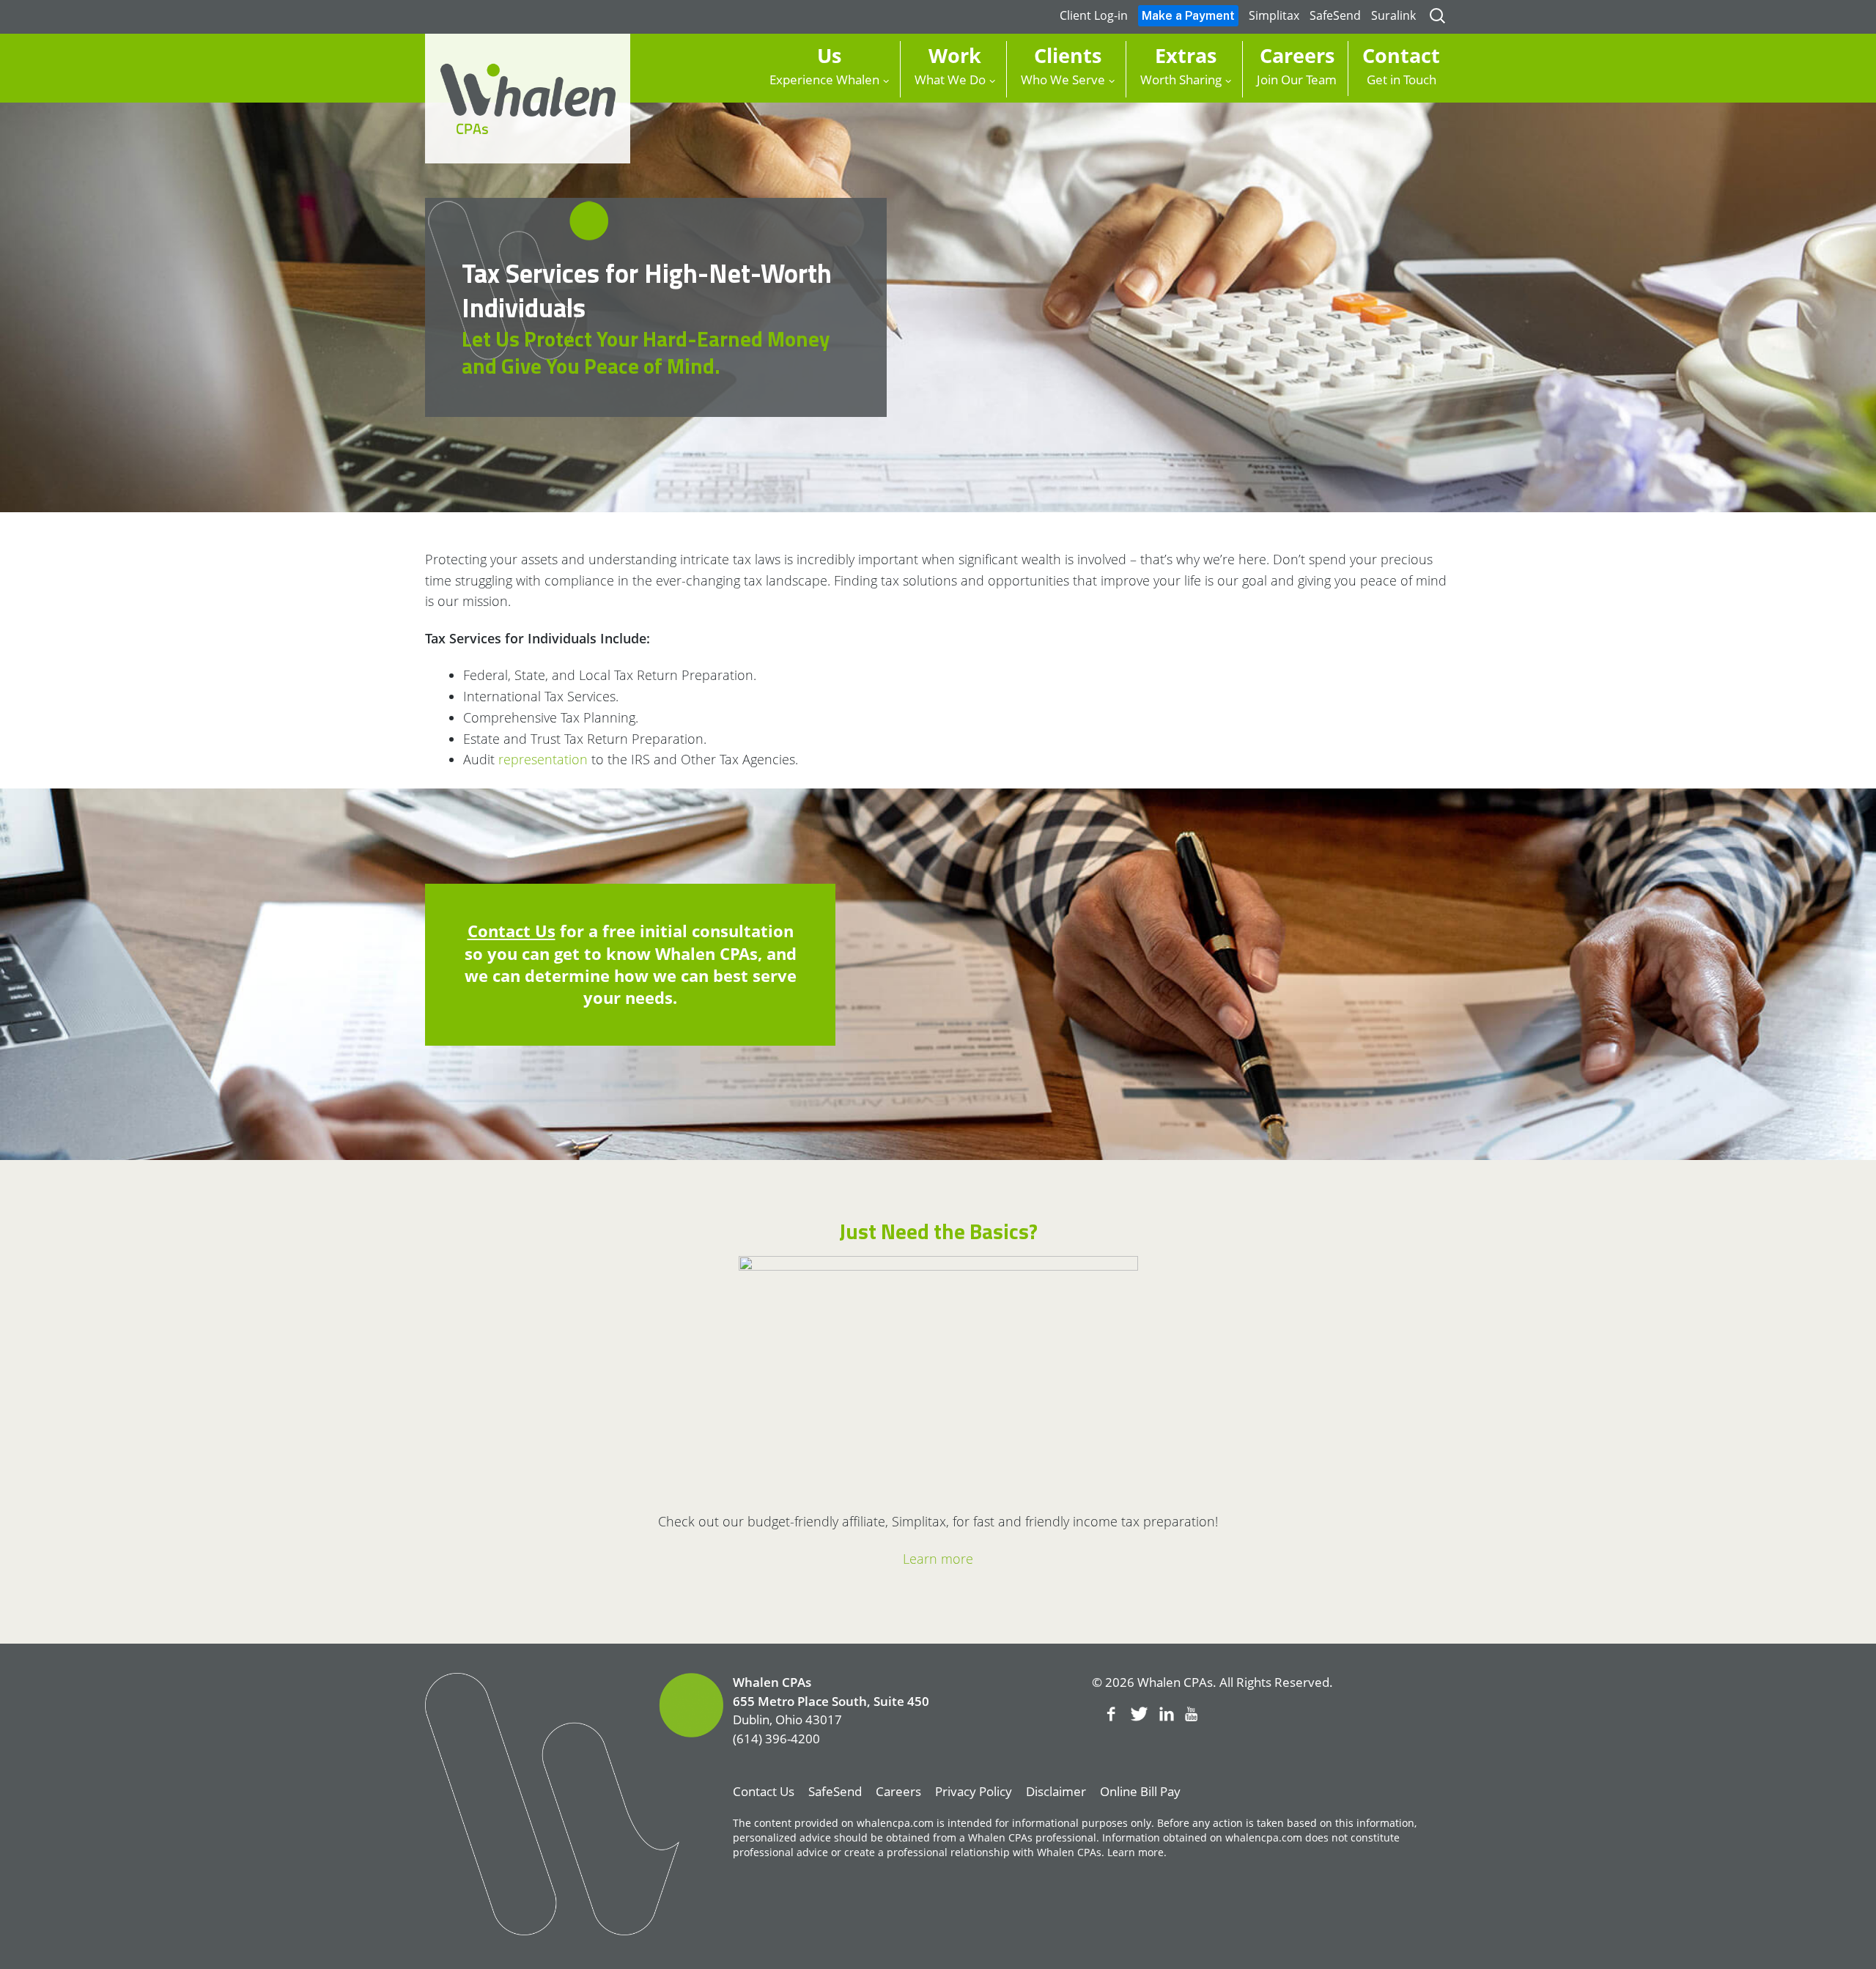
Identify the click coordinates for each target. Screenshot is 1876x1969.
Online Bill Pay (1140, 1791)
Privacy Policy (974, 1791)
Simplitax (1274, 15)
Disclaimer (1056, 1791)
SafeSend (1335, 15)
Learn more (938, 1559)
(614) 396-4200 (776, 1739)
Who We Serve (1063, 65)
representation (543, 759)
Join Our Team (1297, 65)
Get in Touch (1401, 65)
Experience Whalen (824, 65)
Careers (898, 1791)
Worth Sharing (1181, 65)
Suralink (1393, 15)
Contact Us (512, 931)
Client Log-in (1094, 15)
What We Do (950, 65)
